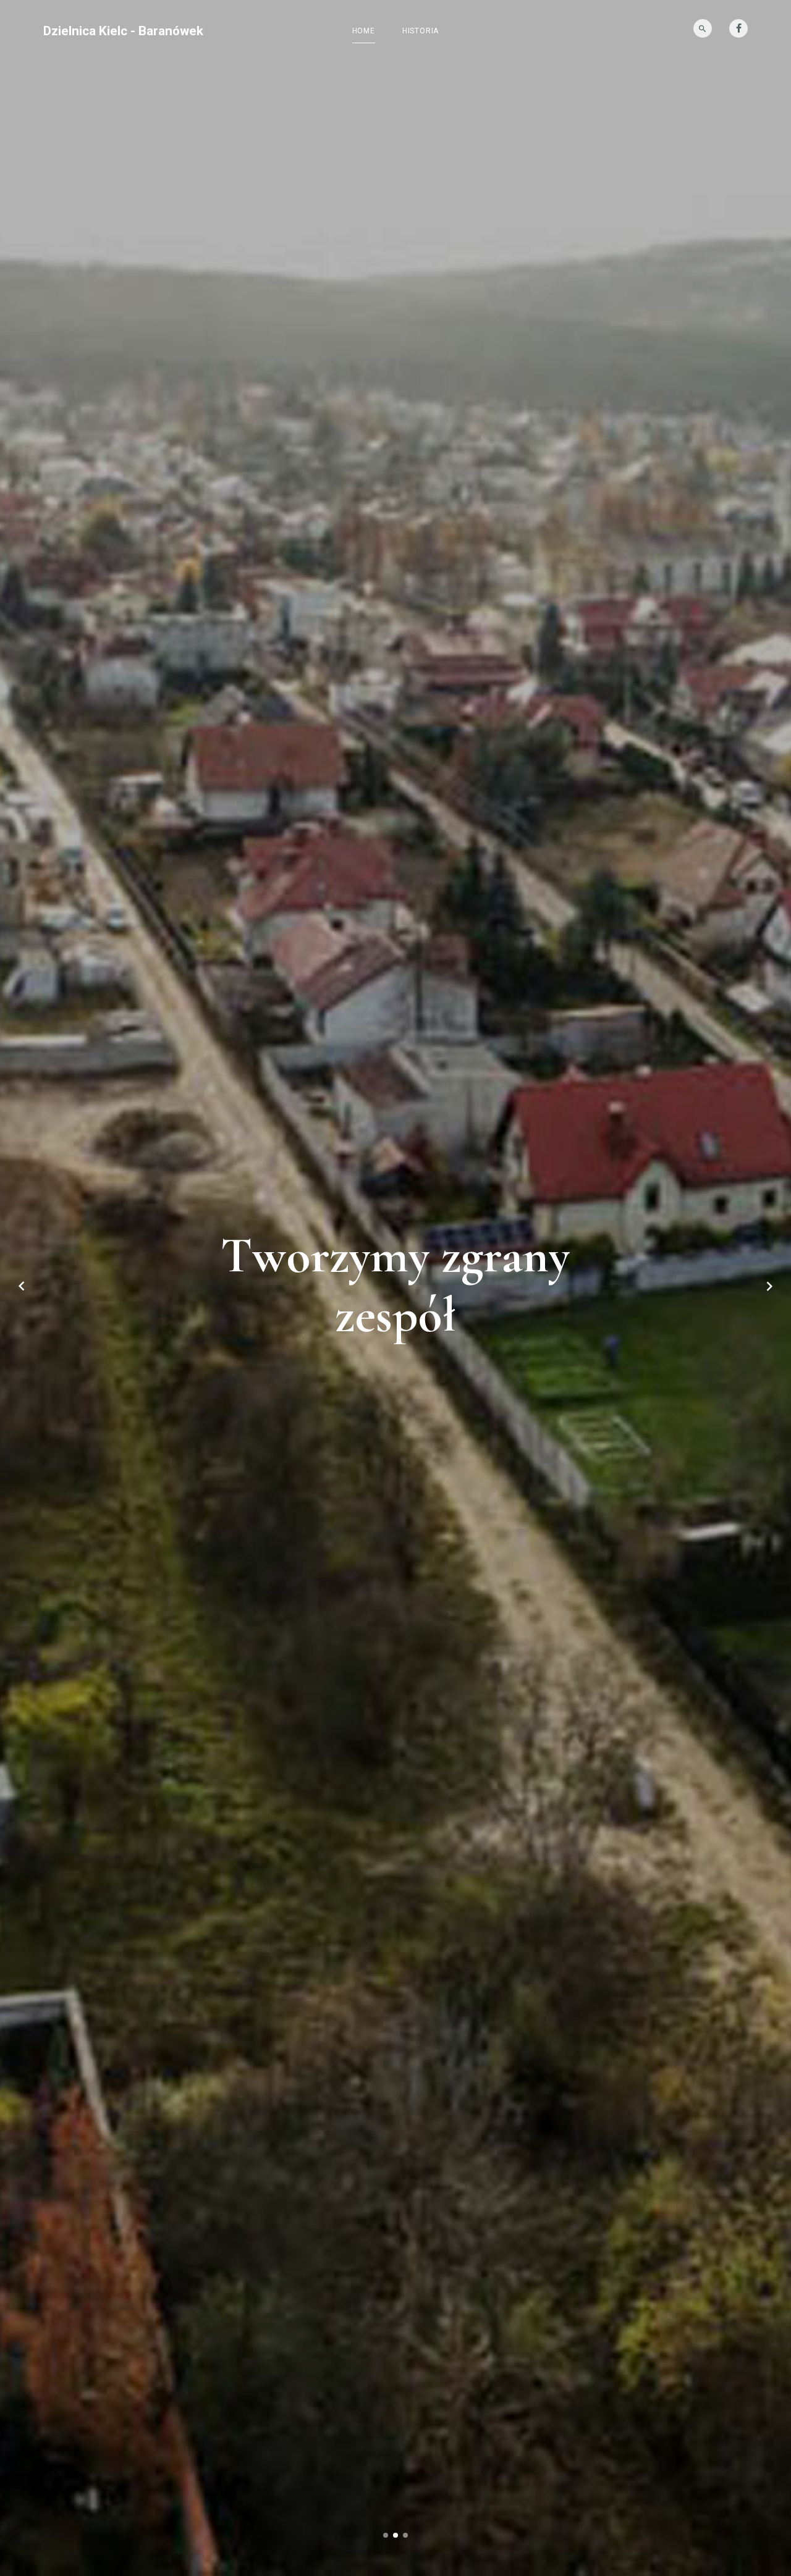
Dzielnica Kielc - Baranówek (123, 31)
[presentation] (22, 1288)
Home (364, 31)
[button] (386, 2537)
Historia (421, 31)
